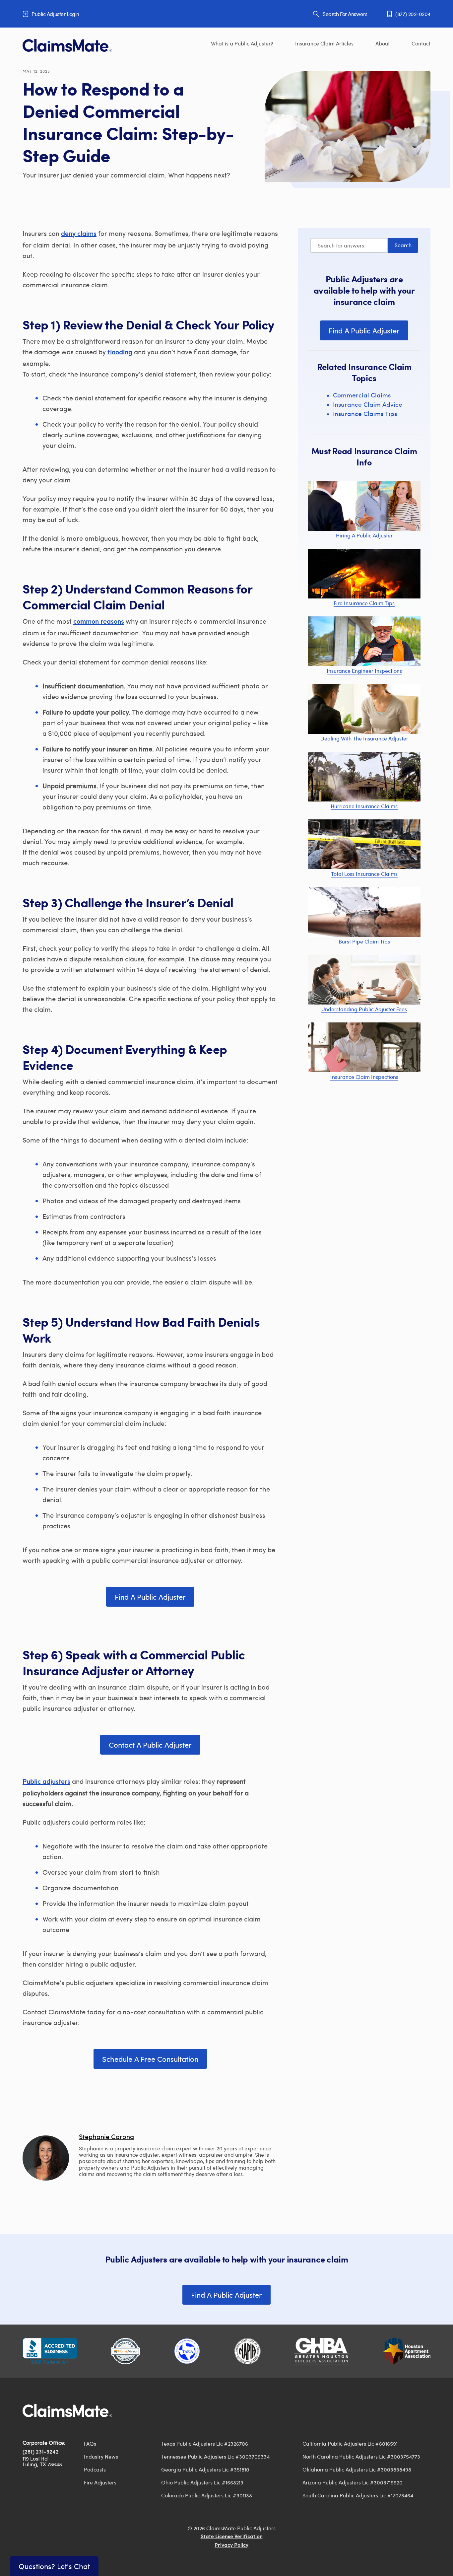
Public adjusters (46, 1782)
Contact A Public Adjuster (150, 1745)
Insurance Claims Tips (365, 414)
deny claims (79, 234)
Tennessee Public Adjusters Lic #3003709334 (215, 2456)
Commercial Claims (362, 395)
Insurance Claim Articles (324, 43)
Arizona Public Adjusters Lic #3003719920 (353, 2482)
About (383, 43)
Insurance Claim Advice (368, 404)
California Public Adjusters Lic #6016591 (350, 2443)
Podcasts (95, 2469)
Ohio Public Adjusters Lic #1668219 (202, 2482)
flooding (120, 353)
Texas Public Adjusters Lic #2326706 (205, 2443)
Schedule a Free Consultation (150, 2059)
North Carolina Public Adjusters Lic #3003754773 (361, 2456)
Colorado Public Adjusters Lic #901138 (207, 2495)
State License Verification (232, 2537)
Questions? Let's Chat (54, 2566)
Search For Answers (345, 14)
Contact (421, 43)
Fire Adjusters (100, 2482)
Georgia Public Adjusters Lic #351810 (205, 2469)
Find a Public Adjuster (150, 1597)
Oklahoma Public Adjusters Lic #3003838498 (357, 2469)
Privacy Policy (231, 2545)
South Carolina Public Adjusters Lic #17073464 (358, 2495)
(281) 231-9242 (41, 2452)
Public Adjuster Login (55, 14)
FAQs (90, 2443)
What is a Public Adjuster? (242, 43)
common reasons (99, 622)
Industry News (101, 2456)
